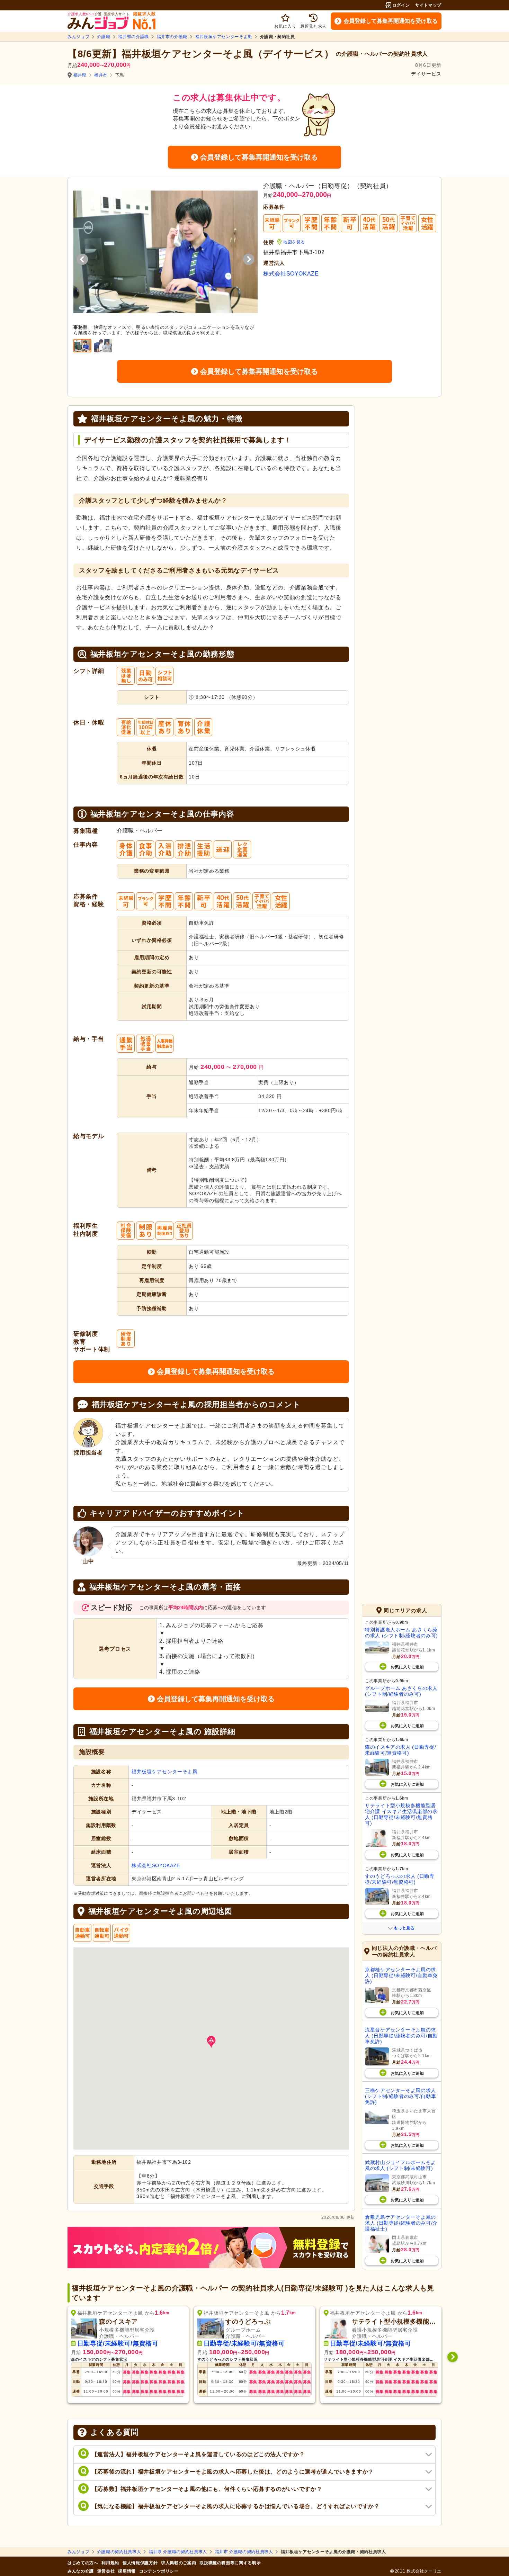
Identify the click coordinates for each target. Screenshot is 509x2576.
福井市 (101, 75)
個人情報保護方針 (140, 2563)
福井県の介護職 (133, 37)
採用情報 (127, 2571)
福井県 (80, 75)
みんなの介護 (81, 2571)
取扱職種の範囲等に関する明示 (230, 2563)
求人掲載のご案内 (178, 2563)
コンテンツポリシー (159, 2571)
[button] (211, 2042)
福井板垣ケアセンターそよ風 (224, 37)
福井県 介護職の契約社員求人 (178, 2552)
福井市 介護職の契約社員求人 (244, 2552)
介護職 (104, 37)
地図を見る (294, 242)
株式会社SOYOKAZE (291, 274)
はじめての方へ (83, 2563)
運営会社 (106, 2571)
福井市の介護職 (172, 37)
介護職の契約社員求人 (119, 2552)
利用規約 (110, 2563)
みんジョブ (78, 37)
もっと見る (404, 1928)
